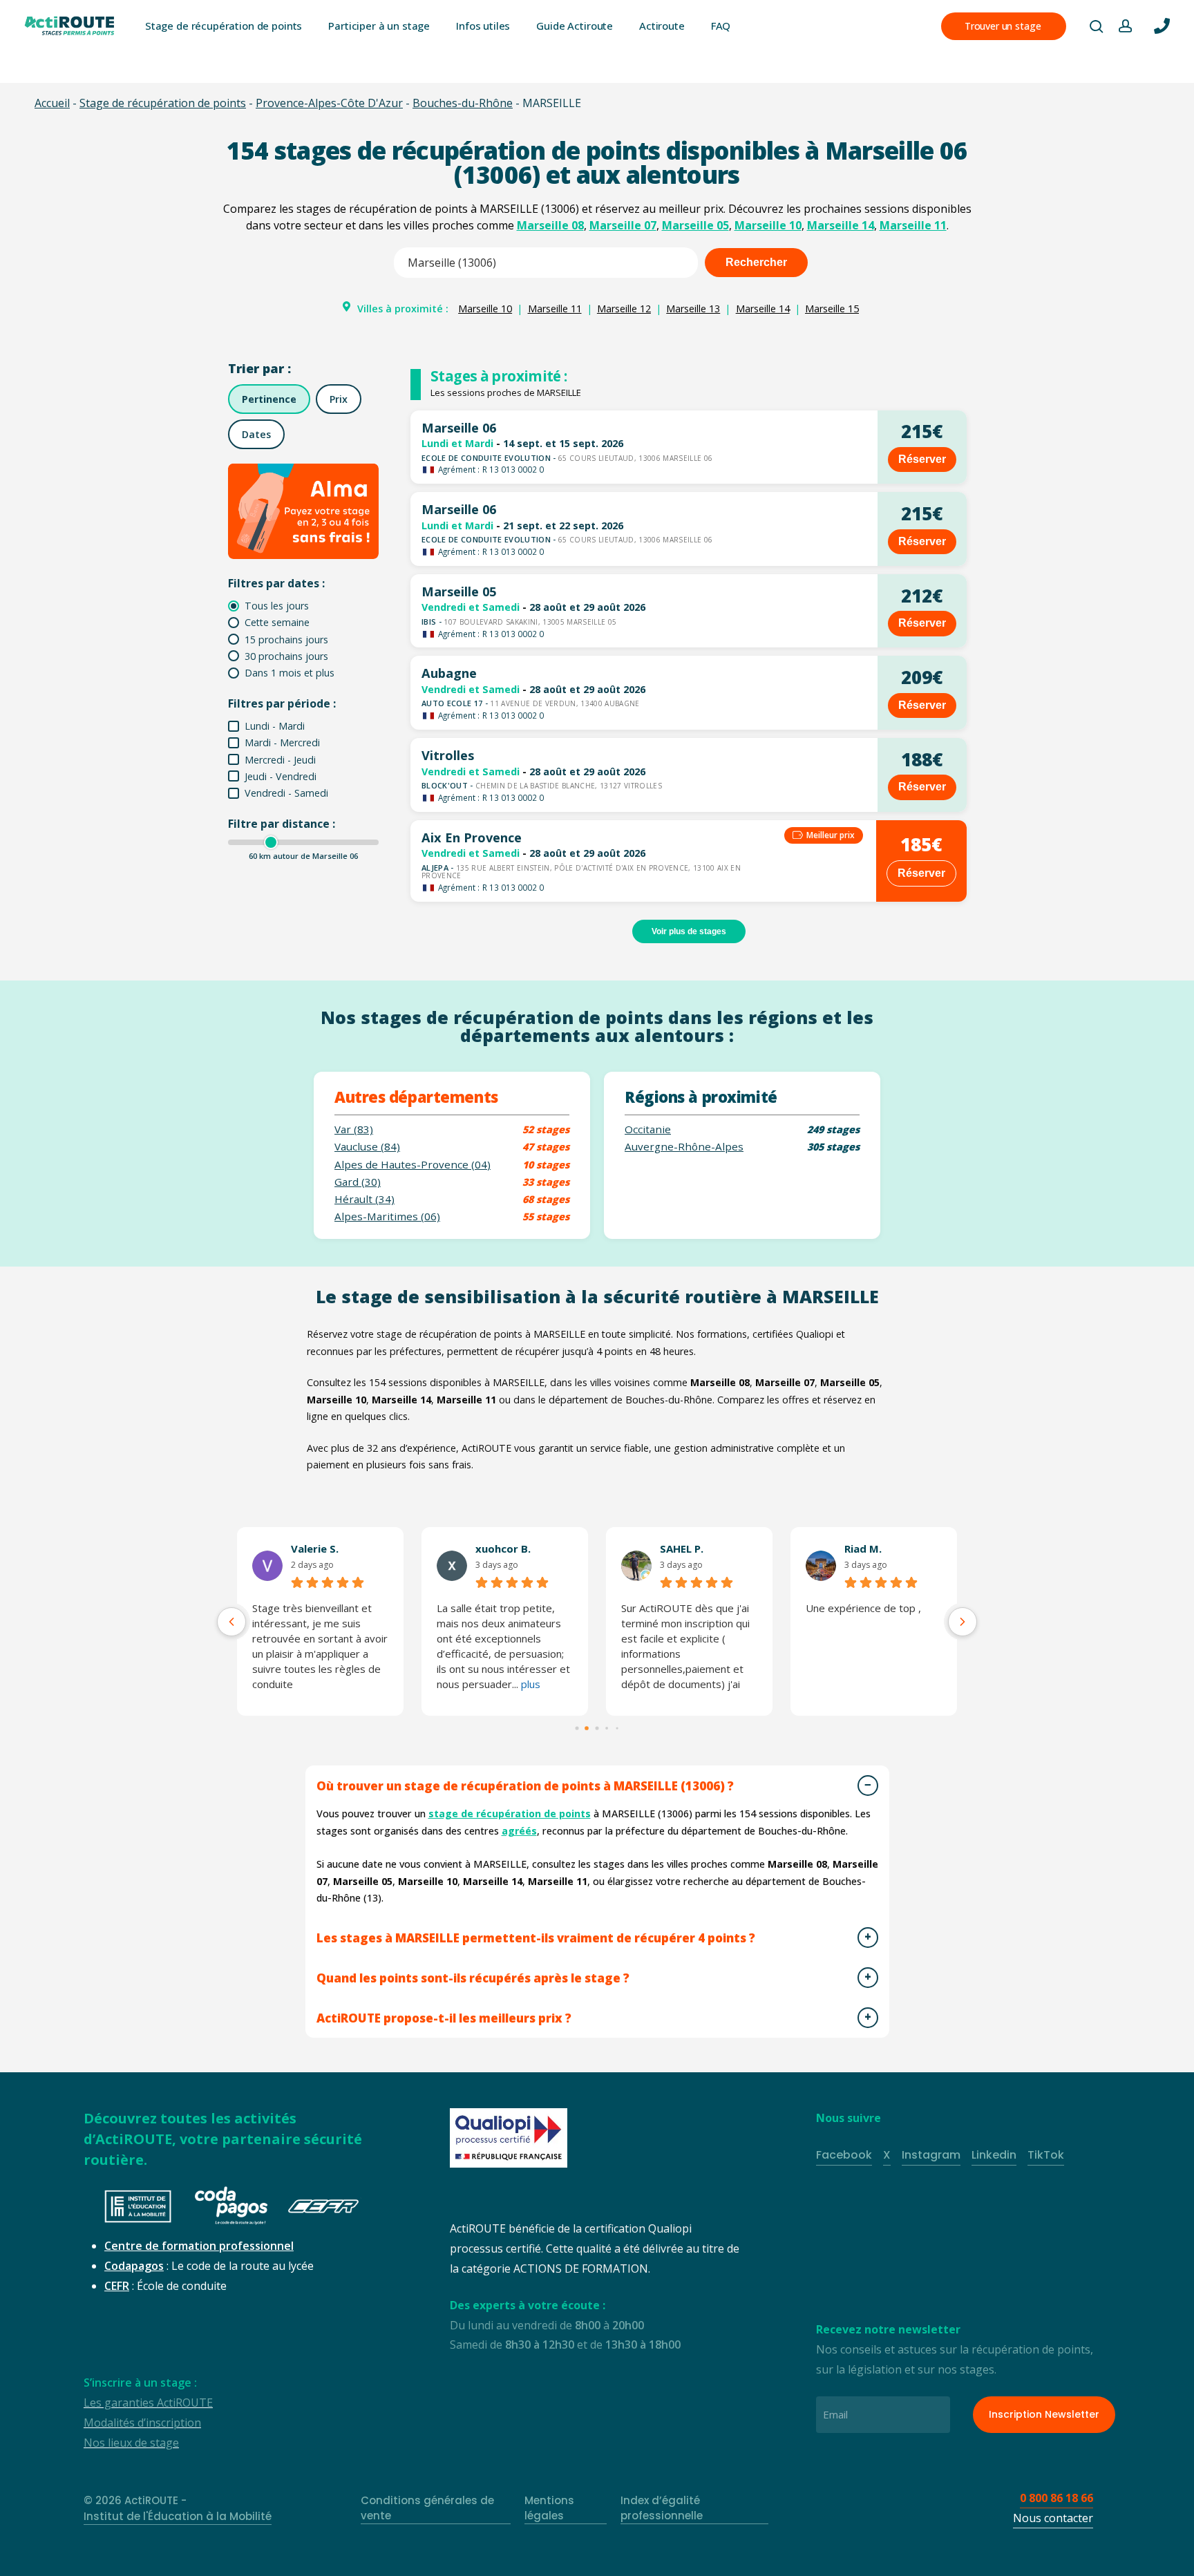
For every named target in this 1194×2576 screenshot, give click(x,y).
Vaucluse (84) (367, 1147)
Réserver (922, 459)
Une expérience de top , (863, 1608)
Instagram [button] (931, 2155)
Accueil (52, 103)
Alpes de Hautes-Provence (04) (413, 1165)
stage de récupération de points (510, 1813)
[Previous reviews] (231, 1622)
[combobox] (546, 263)
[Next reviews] (963, 1622)
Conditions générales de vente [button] (427, 2508)
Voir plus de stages (689, 931)
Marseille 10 (768, 225)
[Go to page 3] (607, 1728)
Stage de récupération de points (163, 103)
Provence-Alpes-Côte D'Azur (329, 103)
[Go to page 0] (577, 1728)
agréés (519, 1831)
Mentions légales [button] (549, 2508)
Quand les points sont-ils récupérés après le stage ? (473, 1978)
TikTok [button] (1046, 2155)
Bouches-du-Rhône (463, 103)
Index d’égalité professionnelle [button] (662, 2508)
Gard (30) (358, 1182)
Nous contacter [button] (1053, 2518)
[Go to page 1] (587, 1728)
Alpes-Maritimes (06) (387, 1216)
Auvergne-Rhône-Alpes (684, 1147)
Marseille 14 (841, 225)
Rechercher (756, 262)
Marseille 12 (624, 309)
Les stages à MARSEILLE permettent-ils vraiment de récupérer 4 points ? (536, 1938)
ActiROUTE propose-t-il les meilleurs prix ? (444, 2018)
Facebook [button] (844, 2155)
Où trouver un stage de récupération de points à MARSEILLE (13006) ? (525, 1786)
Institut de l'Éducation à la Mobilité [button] (178, 2516)
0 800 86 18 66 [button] (1056, 2498)
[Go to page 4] (617, 1728)
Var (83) (354, 1129)
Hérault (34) (364, 1199)
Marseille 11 (913, 225)
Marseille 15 (832, 309)
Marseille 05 (695, 225)
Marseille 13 (693, 309)
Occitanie (648, 1129)
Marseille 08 (550, 225)
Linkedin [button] (994, 2155)
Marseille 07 (623, 225)
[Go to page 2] (597, 1728)
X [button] (887, 2155)
